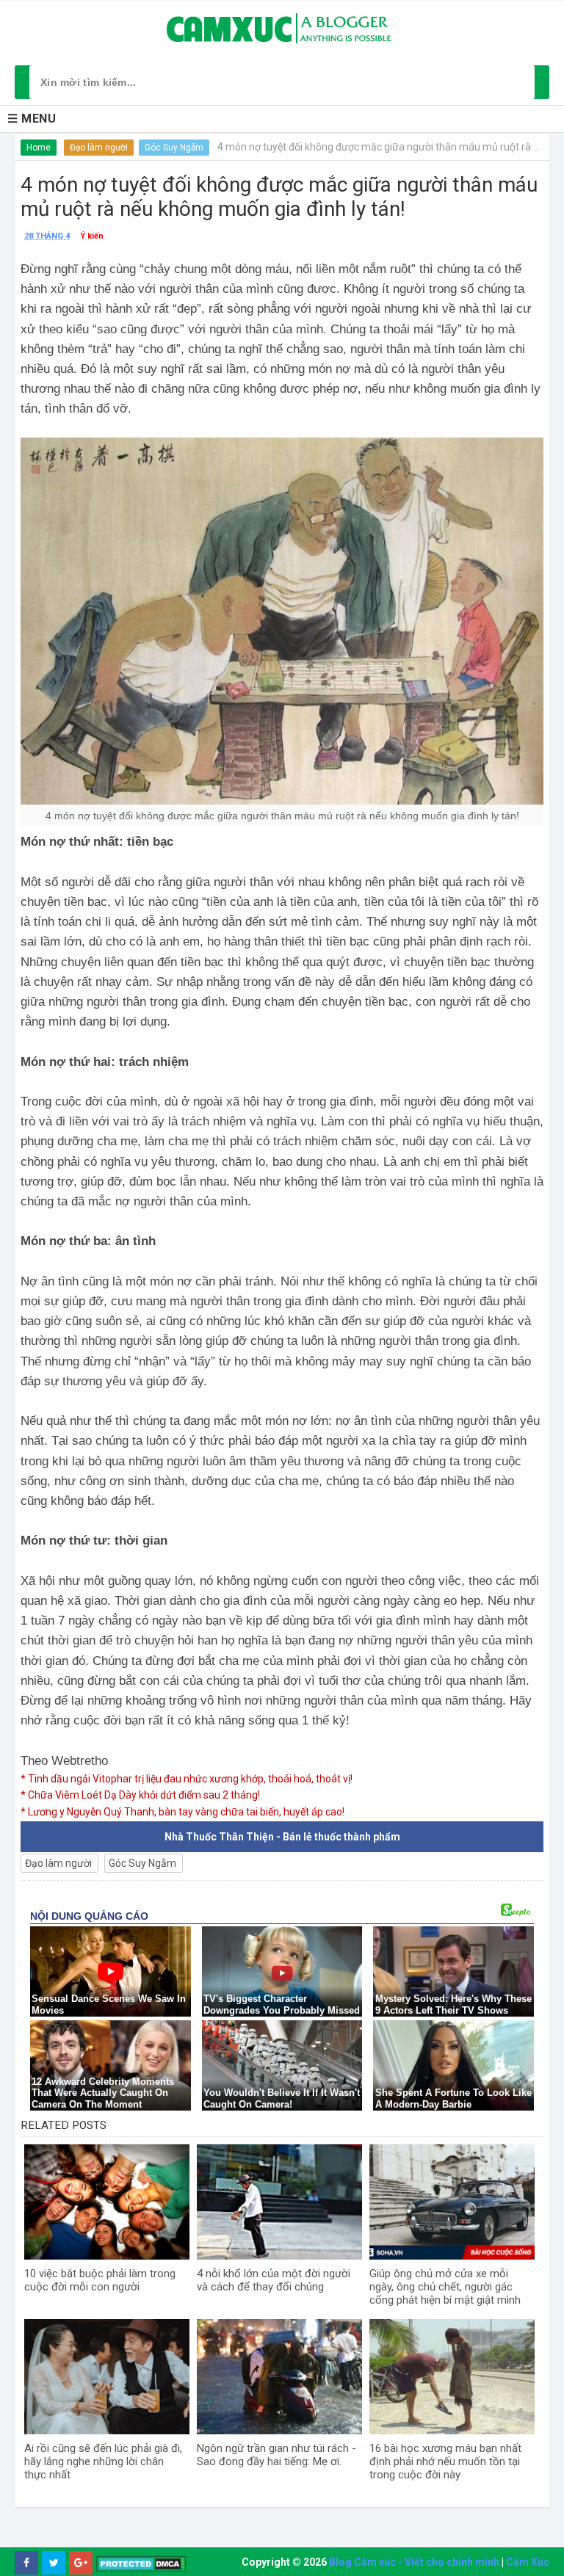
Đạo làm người (99, 148)
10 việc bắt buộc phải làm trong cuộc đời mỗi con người (100, 2280)
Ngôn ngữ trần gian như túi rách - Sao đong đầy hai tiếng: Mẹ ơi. (276, 2455)
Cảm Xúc (528, 2562)
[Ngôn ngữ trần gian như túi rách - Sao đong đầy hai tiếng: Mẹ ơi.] (279, 2377)
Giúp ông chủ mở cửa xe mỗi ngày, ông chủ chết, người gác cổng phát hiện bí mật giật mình (445, 2287)
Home (39, 148)
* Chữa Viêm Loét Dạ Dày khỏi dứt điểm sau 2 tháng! (140, 1795)
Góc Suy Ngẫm (174, 148)
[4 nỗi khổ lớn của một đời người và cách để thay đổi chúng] (279, 2202)
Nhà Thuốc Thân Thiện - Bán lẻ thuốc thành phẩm (282, 1837)
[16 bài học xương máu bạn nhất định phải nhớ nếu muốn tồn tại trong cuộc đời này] (452, 2377)
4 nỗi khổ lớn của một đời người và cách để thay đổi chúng (274, 2280)
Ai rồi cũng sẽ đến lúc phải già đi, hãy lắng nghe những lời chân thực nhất (103, 2461)
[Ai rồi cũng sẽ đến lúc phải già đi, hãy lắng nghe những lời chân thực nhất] (107, 2377)
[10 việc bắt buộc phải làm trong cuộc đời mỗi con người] (107, 2202)
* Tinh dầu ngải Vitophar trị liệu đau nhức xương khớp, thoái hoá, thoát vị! (187, 1779)
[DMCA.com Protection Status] (141, 2563)
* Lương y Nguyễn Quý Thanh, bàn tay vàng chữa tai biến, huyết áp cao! (182, 1812)
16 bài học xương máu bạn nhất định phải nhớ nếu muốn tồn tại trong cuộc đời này (445, 2461)
